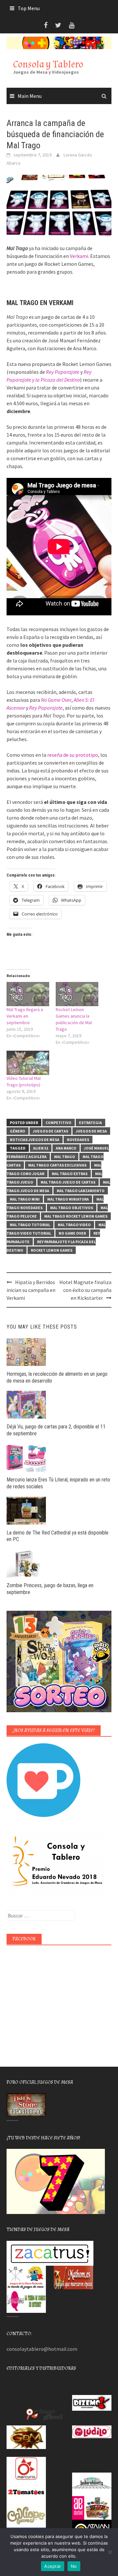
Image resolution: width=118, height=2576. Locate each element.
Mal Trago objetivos (72, 1208)
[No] (110, 2552)
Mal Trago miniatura (68, 1199)
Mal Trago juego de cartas (68, 1182)
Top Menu (29, 8)
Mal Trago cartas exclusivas (57, 1165)
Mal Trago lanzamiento (81, 1191)
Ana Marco (66, 1148)
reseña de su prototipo (73, 755)
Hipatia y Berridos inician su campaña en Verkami (31, 1290)
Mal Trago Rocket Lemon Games (76, 1216)
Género (18, 1131)
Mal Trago (65, 1157)
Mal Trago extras (70, 1174)
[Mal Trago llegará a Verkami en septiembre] (28, 994)
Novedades (78, 1140)
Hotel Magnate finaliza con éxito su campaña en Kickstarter (85, 1290)
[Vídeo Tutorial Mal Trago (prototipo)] (28, 1063)
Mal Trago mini (25, 1199)
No (74, 2566)
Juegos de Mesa (91, 1131)
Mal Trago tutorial (30, 1225)
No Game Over (72, 1233)
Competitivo (59, 1123)
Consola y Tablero (48, 64)
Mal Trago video (74, 1225)
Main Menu (30, 96)
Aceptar (53, 2566)
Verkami (79, 256)
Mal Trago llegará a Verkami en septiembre (25, 1016)
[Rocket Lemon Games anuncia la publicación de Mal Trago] (77, 994)
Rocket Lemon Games (52, 1250)
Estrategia (90, 1123)
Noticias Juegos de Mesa (35, 1140)
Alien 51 (41, 1148)
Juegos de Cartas (50, 1131)
